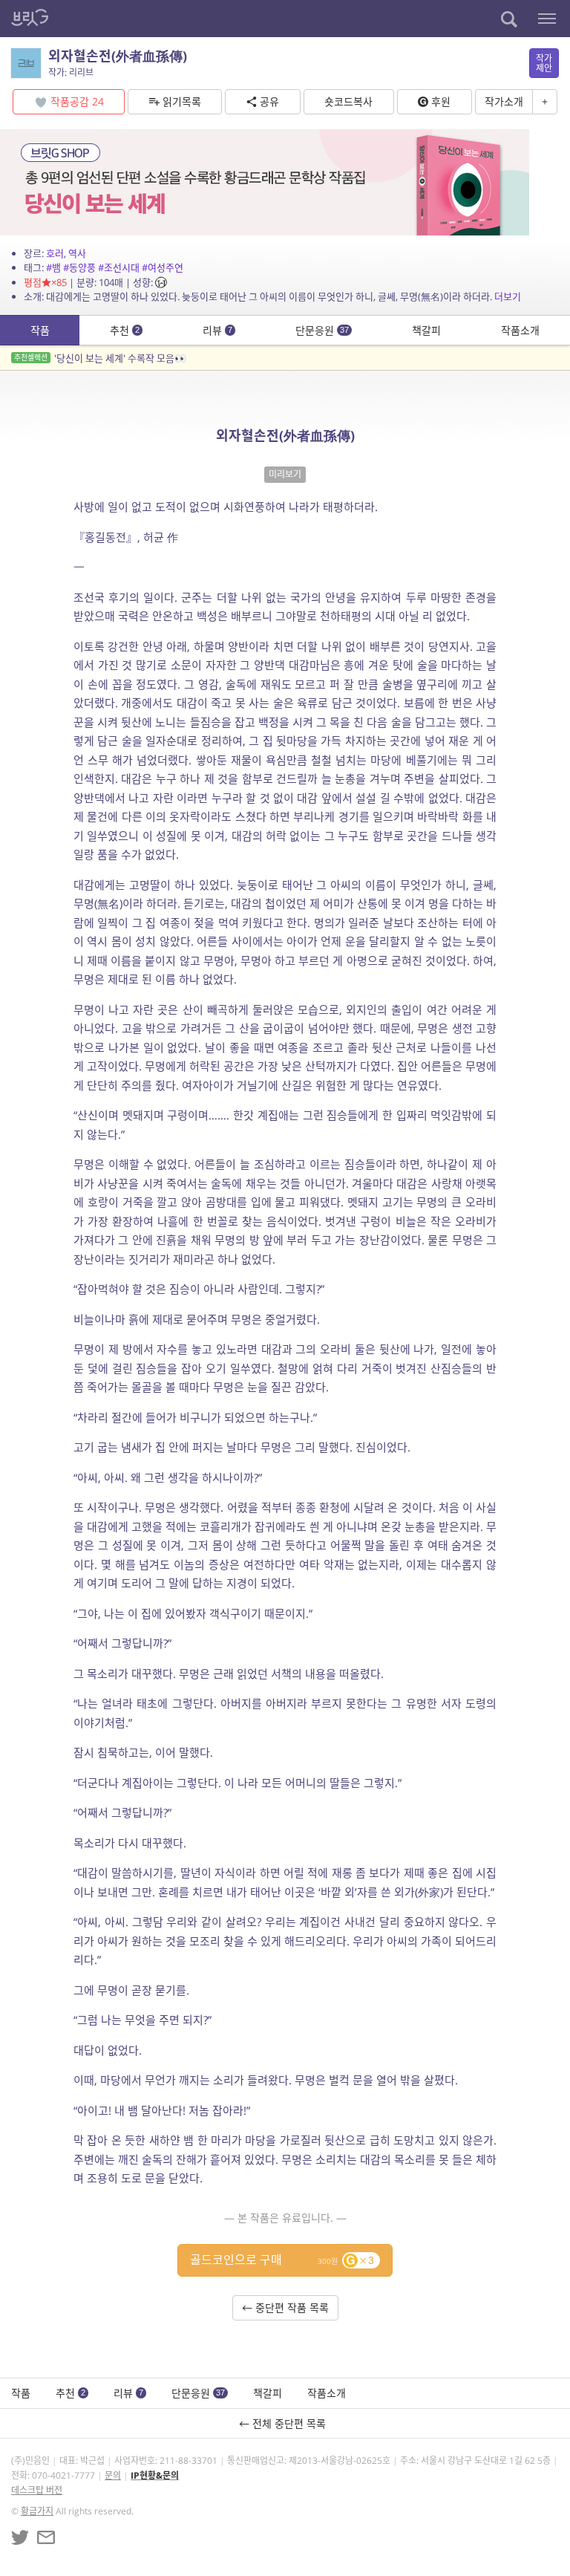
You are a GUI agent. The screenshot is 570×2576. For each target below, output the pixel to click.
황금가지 (37, 2511)
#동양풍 (79, 267)
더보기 (508, 296)
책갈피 (426, 330)
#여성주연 (163, 267)
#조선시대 (119, 267)
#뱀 (53, 267)
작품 (40, 330)
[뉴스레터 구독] (46, 2537)
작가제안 (544, 63)
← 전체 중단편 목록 (285, 2423)
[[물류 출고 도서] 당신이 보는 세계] (265, 181)
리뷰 (217, 330)
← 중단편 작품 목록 (285, 2307)
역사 (77, 253)
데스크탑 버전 (37, 2490)
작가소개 (504, 101)
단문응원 (322, 330)
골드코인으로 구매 (282, 2260)
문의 (113, 2475)
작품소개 (520, 330)
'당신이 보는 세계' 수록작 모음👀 (100, 358)
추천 (125, 330)
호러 (55, 253)
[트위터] (20, 2537)
